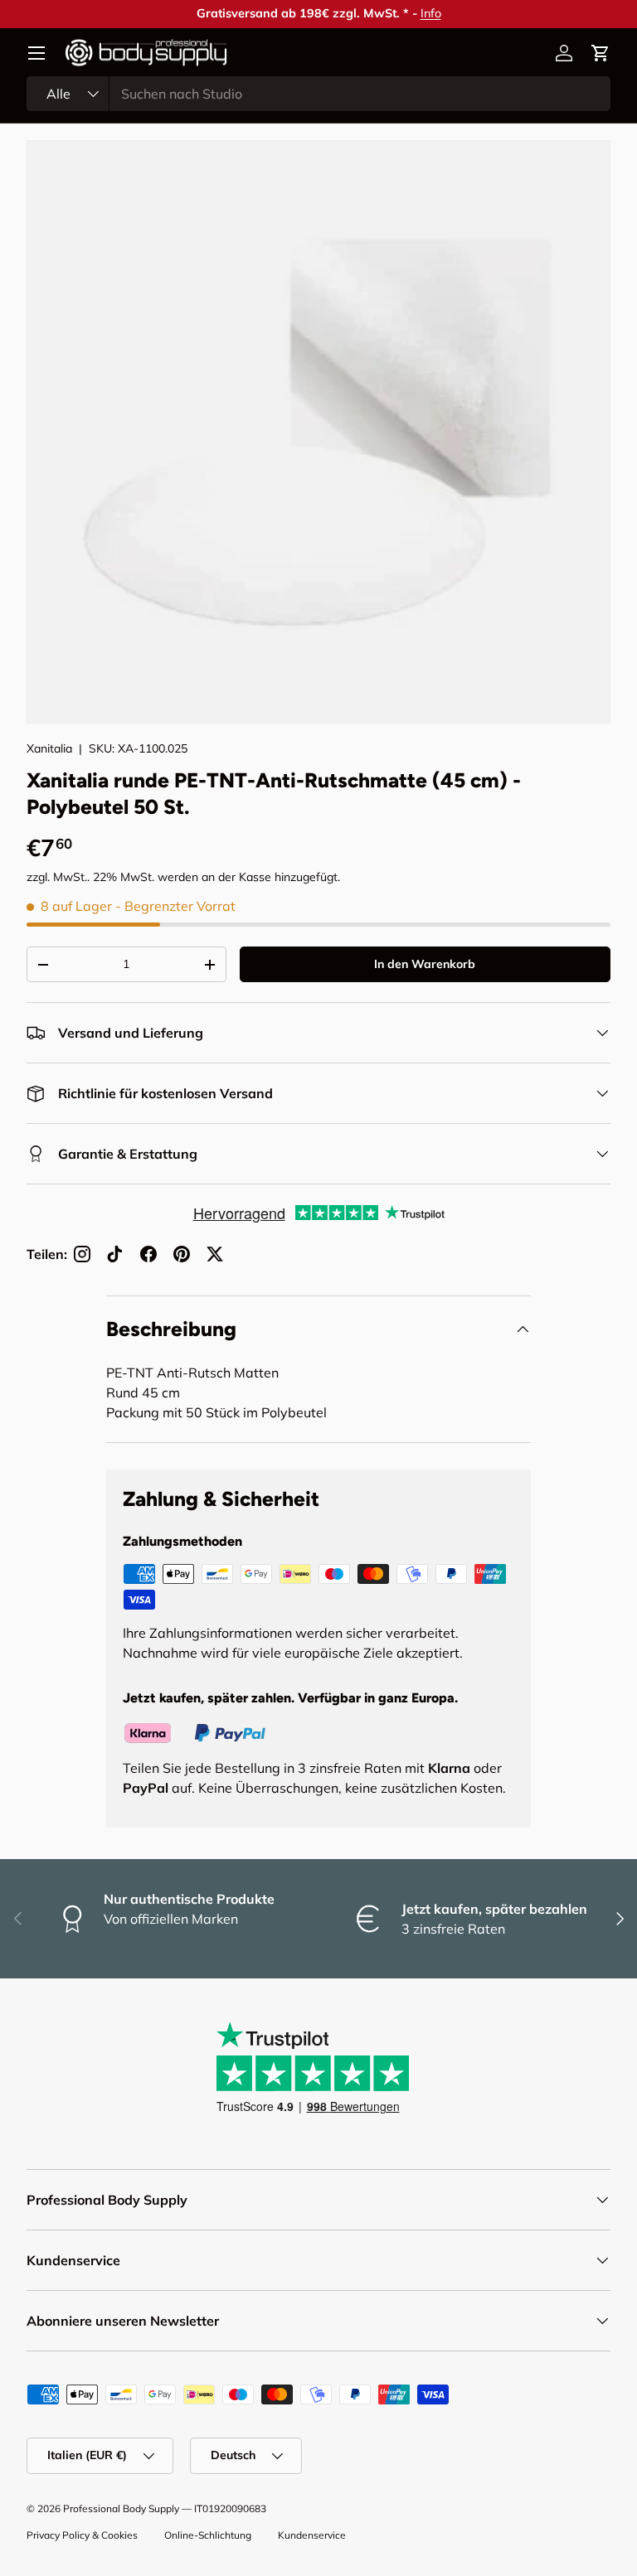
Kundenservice (312, 2535)
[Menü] (36, 53)
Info (333, 13)
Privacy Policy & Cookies (82, 2535)
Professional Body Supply (121, 2508)
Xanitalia (49, 748)
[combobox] (318, 94)
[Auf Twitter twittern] (215, 1254)
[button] (601, 53)
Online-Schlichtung (208, 2535)
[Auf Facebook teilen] (148, 1254)
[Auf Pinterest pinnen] (182, 1254)
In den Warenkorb (425, 964)
